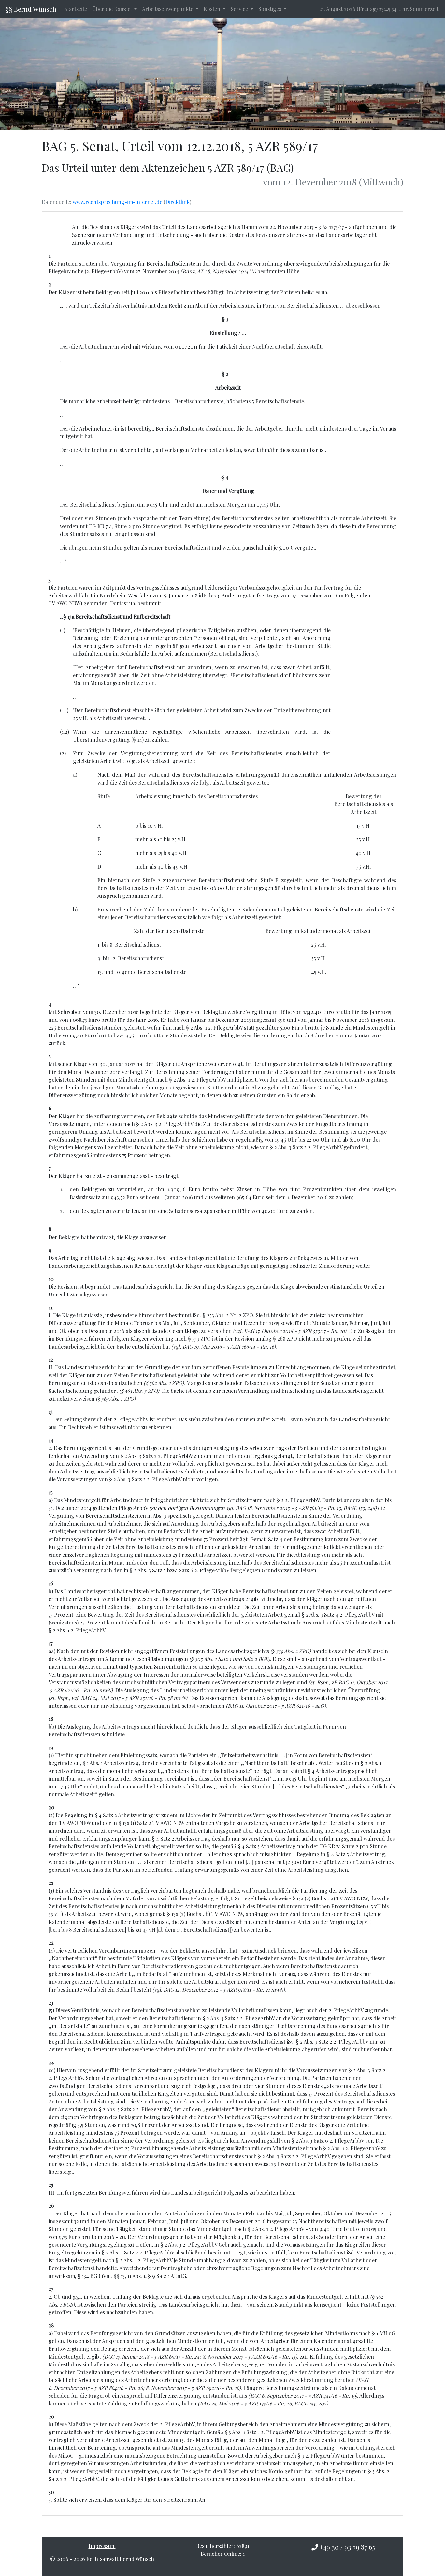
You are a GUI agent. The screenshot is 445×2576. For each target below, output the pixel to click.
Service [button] (240, 9)
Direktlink (178, 202)
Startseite (76, 9)
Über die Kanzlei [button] (113, 9)
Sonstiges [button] (270, 9)
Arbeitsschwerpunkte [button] (168, 9)
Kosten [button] (213, 9)
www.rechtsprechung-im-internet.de (117, 202)
